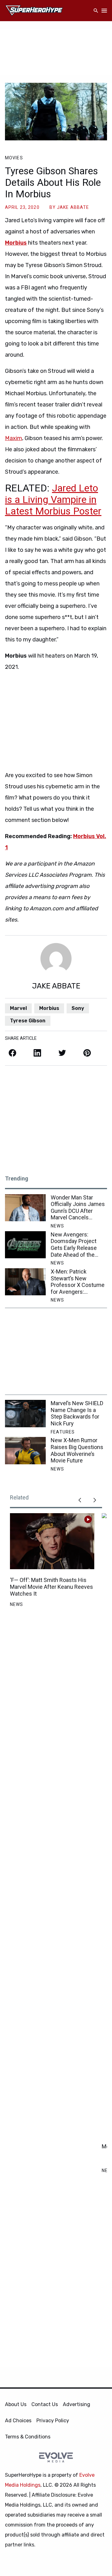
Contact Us (45, 2404)
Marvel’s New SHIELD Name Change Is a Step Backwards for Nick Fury (77, 1413)
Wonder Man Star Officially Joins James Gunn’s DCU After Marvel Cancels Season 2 (78, 1208)
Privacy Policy (53, 2421)
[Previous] (80, 1500)
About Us (16, 2404)
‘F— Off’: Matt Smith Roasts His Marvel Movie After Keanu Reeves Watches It (51, 1587)
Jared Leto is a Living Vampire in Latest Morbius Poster (53, 500)
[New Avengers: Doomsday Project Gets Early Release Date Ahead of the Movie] (25, 1245)
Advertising (77, 2404)
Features (63, 1432)
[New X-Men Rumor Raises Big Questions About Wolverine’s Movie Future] (25, 1450)
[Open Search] (96, 11)
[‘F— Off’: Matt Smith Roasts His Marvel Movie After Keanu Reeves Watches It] (52, 1541)
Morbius (49, 1008)
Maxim (14, 438)
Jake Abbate (73, 207)
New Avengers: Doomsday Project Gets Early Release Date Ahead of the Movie (74, 1245)
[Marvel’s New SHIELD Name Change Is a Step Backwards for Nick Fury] (25, 1413)
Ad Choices (18, 2421)
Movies (14, 158)
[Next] (95, 1500)
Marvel (18, 1008)
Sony (78, 1008)
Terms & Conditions (28, 2437)
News (57, 1226)
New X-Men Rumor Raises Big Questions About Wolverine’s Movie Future (77, 1450)
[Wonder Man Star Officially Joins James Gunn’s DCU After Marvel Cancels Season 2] (25, 1208)
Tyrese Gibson (28, 1021)
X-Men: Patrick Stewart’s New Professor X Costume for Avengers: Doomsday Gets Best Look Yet (78, 1282)
